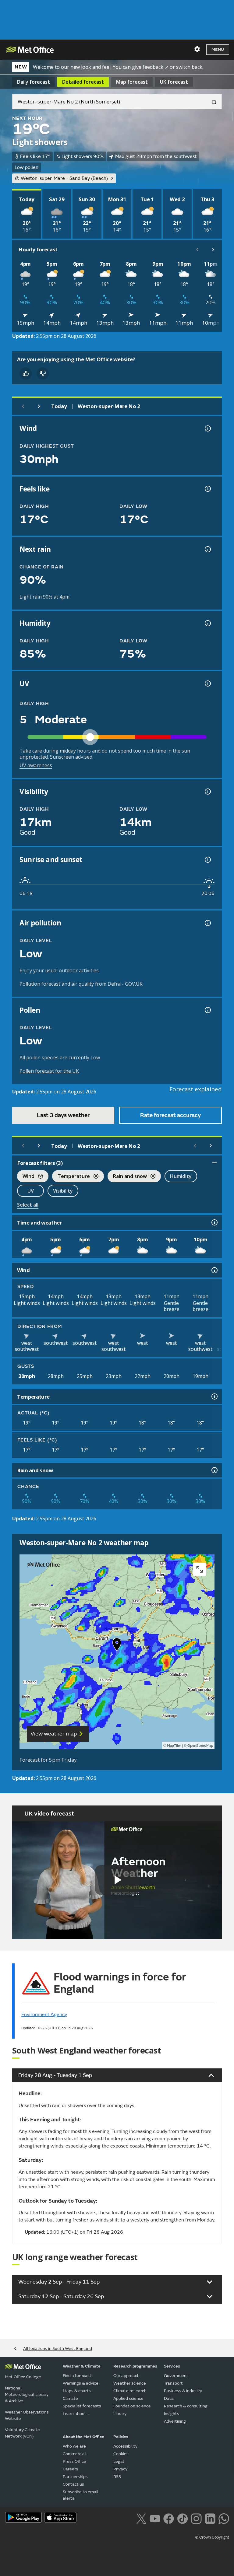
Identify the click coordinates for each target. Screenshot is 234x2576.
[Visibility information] (207, 792)
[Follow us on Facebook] (169, 2518)
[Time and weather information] (214, 1222)
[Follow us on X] (141, 2518)
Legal (119, 2461)
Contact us (73, 2484)
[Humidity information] (207, 623)
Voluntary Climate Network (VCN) (22, 2433)
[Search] (212, 102)
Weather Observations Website (27, 2415)
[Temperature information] (214, 1396)
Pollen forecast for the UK (49, 1071)
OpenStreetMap (200, 1746)
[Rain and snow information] (214, 1470)
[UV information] (207, 683)
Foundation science (132, 2406)
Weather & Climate (82, 2366)
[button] (117, 1646)
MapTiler (174, 1746)
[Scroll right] (213, 250)
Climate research (130, 2391)
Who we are (74, 2446)
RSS (117, 2477)
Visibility (63, 1191)
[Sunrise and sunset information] (207, 860)
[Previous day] (23, 406)
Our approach (126, 2376)
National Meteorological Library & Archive (27, 2394)
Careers (70, 2469)
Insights (172, 2414)
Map (132, 82)
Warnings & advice (81, 2383)
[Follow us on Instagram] (196, 2518)
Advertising (175, 2421)
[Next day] (39, 406)
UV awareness (36, 765)
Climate (70, 2398)
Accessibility (125, 2446)
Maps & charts (77, 2391)
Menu (218, 49)
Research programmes (135, 2366)
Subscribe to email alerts (81, 2495)
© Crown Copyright (212, 2537)
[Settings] (197, 49)
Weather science (130, 2383)
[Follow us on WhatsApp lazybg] (224, 2518)
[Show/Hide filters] (214, 1163)
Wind (26, 1177)
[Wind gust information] (207, 428)
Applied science (128, 2398)
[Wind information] (214, 1270)
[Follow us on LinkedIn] (210, 2518)
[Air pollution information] (207, 923)
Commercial (74, 2454)
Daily (34, 82)
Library (120, 2414)
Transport (173, 2383)
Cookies (121, 2454)
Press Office (74, 2461)
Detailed (83, 82)
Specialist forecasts (82, 2406)
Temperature (71, 1177)
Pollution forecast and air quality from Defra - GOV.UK (81, 984)
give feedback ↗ (150, 67)
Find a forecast (77, 2376)
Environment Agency (44, 2015)
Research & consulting (186, 2406)
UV (31, 1191)
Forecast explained (196, 1089)
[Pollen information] (207, 1010)
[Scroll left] (197, 250)
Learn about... (76, 2414)
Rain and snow (127, 1177)
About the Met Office (83, 2437)
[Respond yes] (26, 373)
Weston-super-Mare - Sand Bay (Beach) (64, 178)
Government (176, 2376)
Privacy (120, 2469)
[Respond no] (43, 373)
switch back (189, 67)
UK (174, 82)
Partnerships (75, 2477)
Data (169, 2398)
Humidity (181, 1176)
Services (172, 2366)
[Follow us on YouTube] (155, 2518)
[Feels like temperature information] (207, 489)
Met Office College (23, 2377)
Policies (121, 2437)
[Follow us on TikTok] (182, 2518)
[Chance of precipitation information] (207, 549)
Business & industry (183, 2391)
